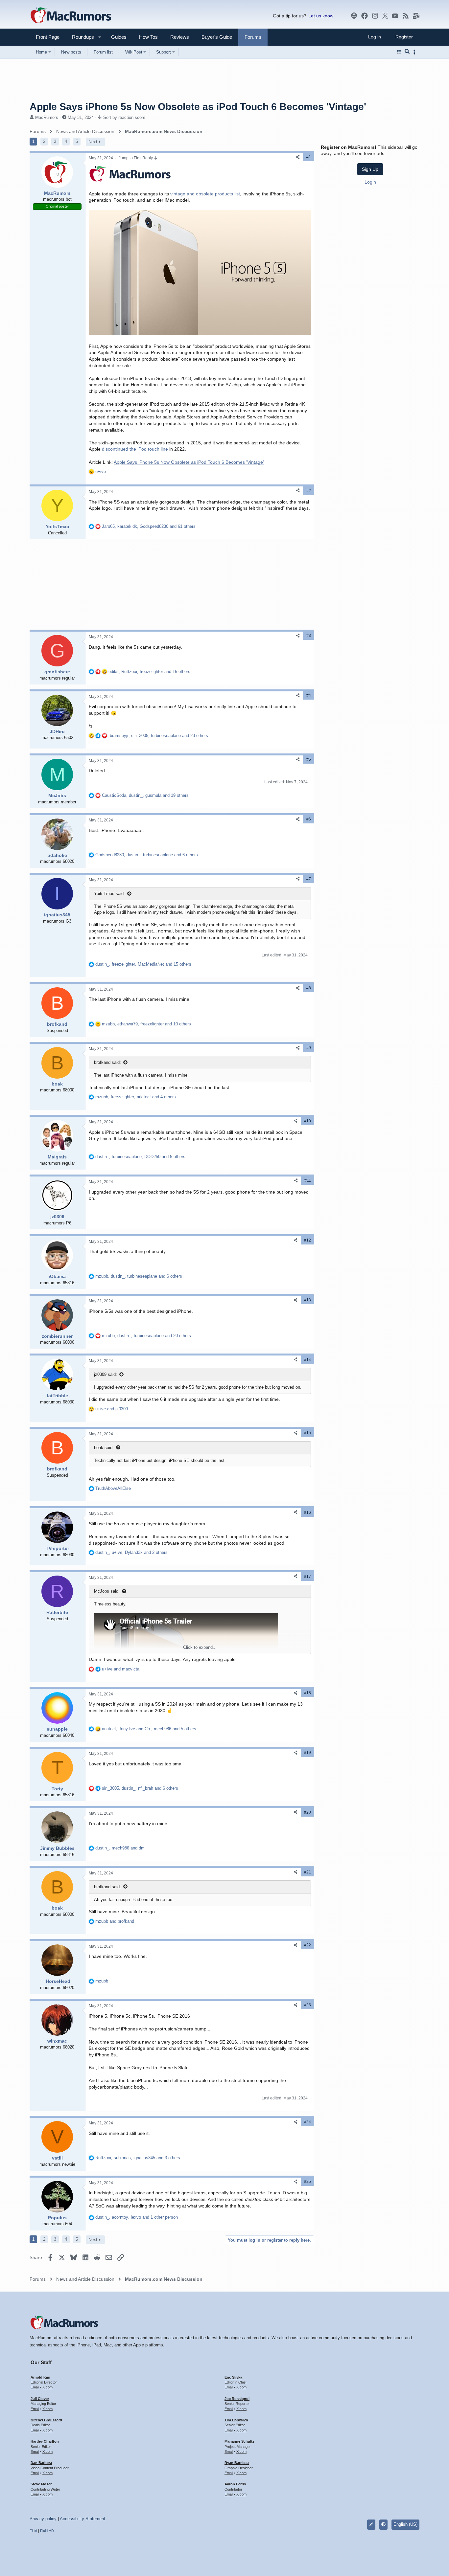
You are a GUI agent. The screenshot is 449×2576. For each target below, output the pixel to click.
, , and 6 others (147, 855)
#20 (307, 1812)
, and (120, 1848)
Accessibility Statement (83, 2519)
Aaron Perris (235, 2484)
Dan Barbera (41, 2463)
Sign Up (370, 169)
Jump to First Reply (136, 158)
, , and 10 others (146, 1024)
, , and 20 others (146, 1336)
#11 (308, 1180)
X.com (47, 2387)
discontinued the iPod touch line (135, 449)
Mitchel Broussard (46, 2420)
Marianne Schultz (239, 2441)
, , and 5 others (140, 1157)
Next (93, 142)
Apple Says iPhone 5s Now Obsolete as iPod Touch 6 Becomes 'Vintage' (189, 462)
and (112, 1409)
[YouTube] (395, 16)
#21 (307, 1872)
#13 (307, 1300)
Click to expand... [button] (200, 1647)
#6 (309, 819)
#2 (309, 491)
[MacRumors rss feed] (406, 16)
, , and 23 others (158, 736)
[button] (80, 37)
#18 (307, 1693)
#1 (309, 157)
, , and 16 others (149, 672)
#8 (309, 988)
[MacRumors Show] (354, 16)
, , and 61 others (149, 526)
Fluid (33, 2531)
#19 (307, 1753)
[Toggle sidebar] (415, 52)
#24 (307, 2122)
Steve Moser (41, 2484)
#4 (309, 695)
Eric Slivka (233, 2377)
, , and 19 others (145, 795)
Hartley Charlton (45, 2441)
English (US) (405, 2524)
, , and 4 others (136, 1097)
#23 (307, 2005)
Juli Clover (40, 2399)
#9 (309, 1048)
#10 (307, 1121)
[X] (385, 16)
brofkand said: (107, 1062)
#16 (307, 1512)
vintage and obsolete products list (205, 194)
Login (370, 182)
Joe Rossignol (237, 2399)
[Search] (407, 52)
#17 (307, 1577)
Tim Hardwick (236, 2420)
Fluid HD (47, 2531)
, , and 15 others (143, 964)
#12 (307, 1240)
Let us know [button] (321, 16)
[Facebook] (365, 16)
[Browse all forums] (399, 52)
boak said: (104, 1448)
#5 (309, 759)
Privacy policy (43, 2519)
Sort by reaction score (124, 117)
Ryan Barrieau (237, 2463)
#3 (309, 636)
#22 (307, 1945)
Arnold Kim (40, 2377)
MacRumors (47, 117)
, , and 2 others (131, 1552)
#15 (307, 1433)
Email (35, 2387)
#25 (307, 2182)
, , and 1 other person (137, 2217)
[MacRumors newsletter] (416, 16)
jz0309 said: (106, 1374)
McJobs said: (107, 1591)
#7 (309, 879)
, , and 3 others (138, 2158)
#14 (307, 1360)
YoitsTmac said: (109, 894)
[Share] (298, 157)
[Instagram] (375, 16)
